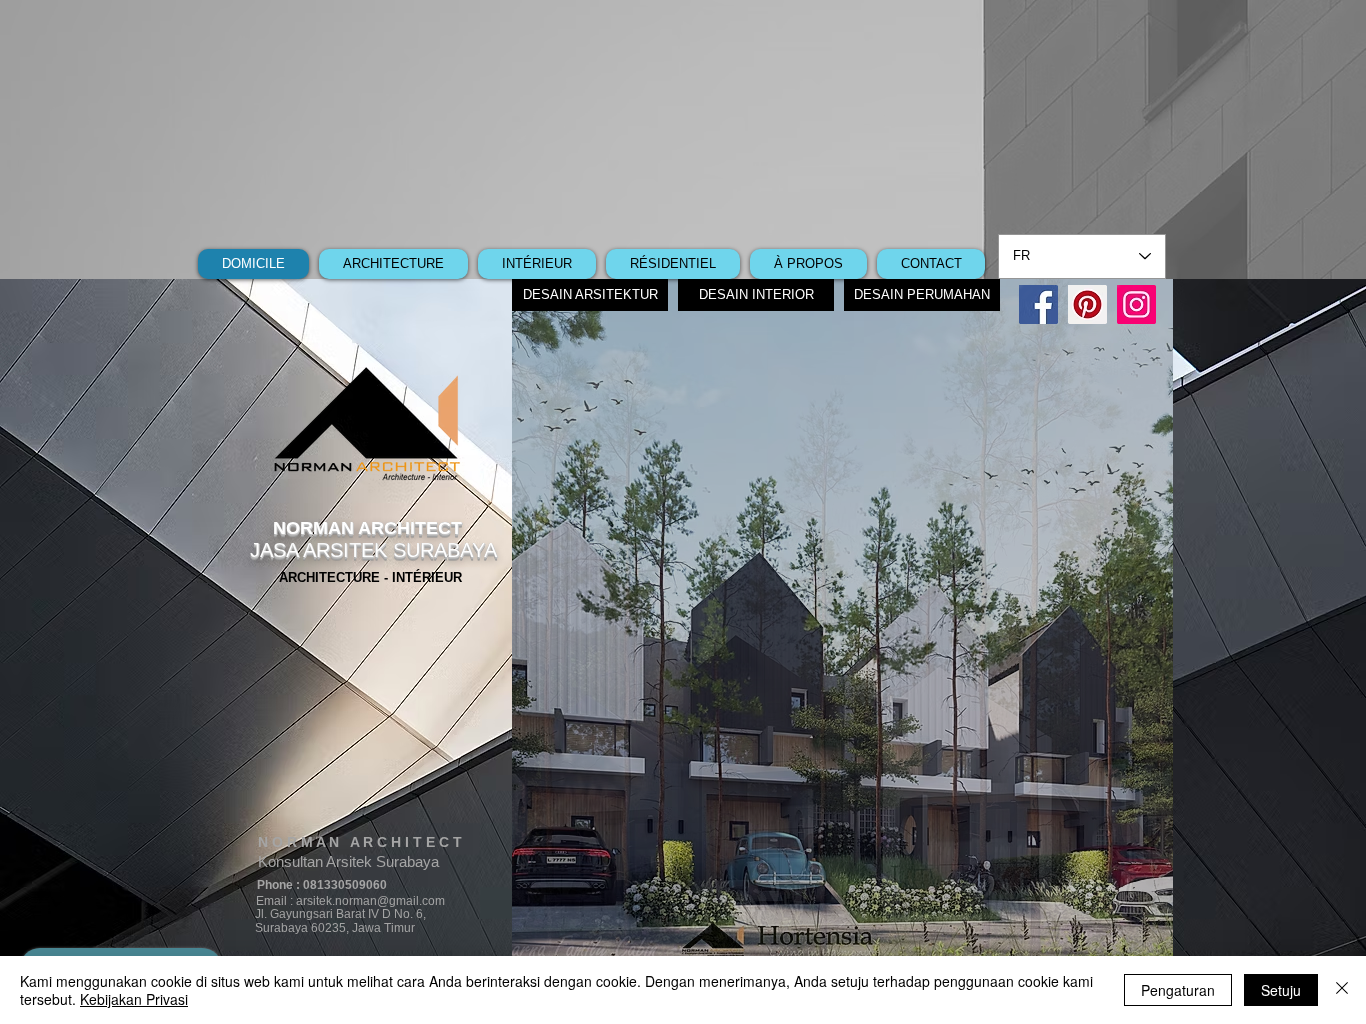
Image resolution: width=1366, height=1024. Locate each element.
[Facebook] (1038, 304)
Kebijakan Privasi (134, 999)
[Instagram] (1136, 304)
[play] (1117, 947)
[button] (842, 622)
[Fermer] (1342, 990)
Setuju (1281, 990)
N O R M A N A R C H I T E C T (360, 842)
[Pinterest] (1087, 304)
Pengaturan (1178, 990)
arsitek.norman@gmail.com (370, 901)
